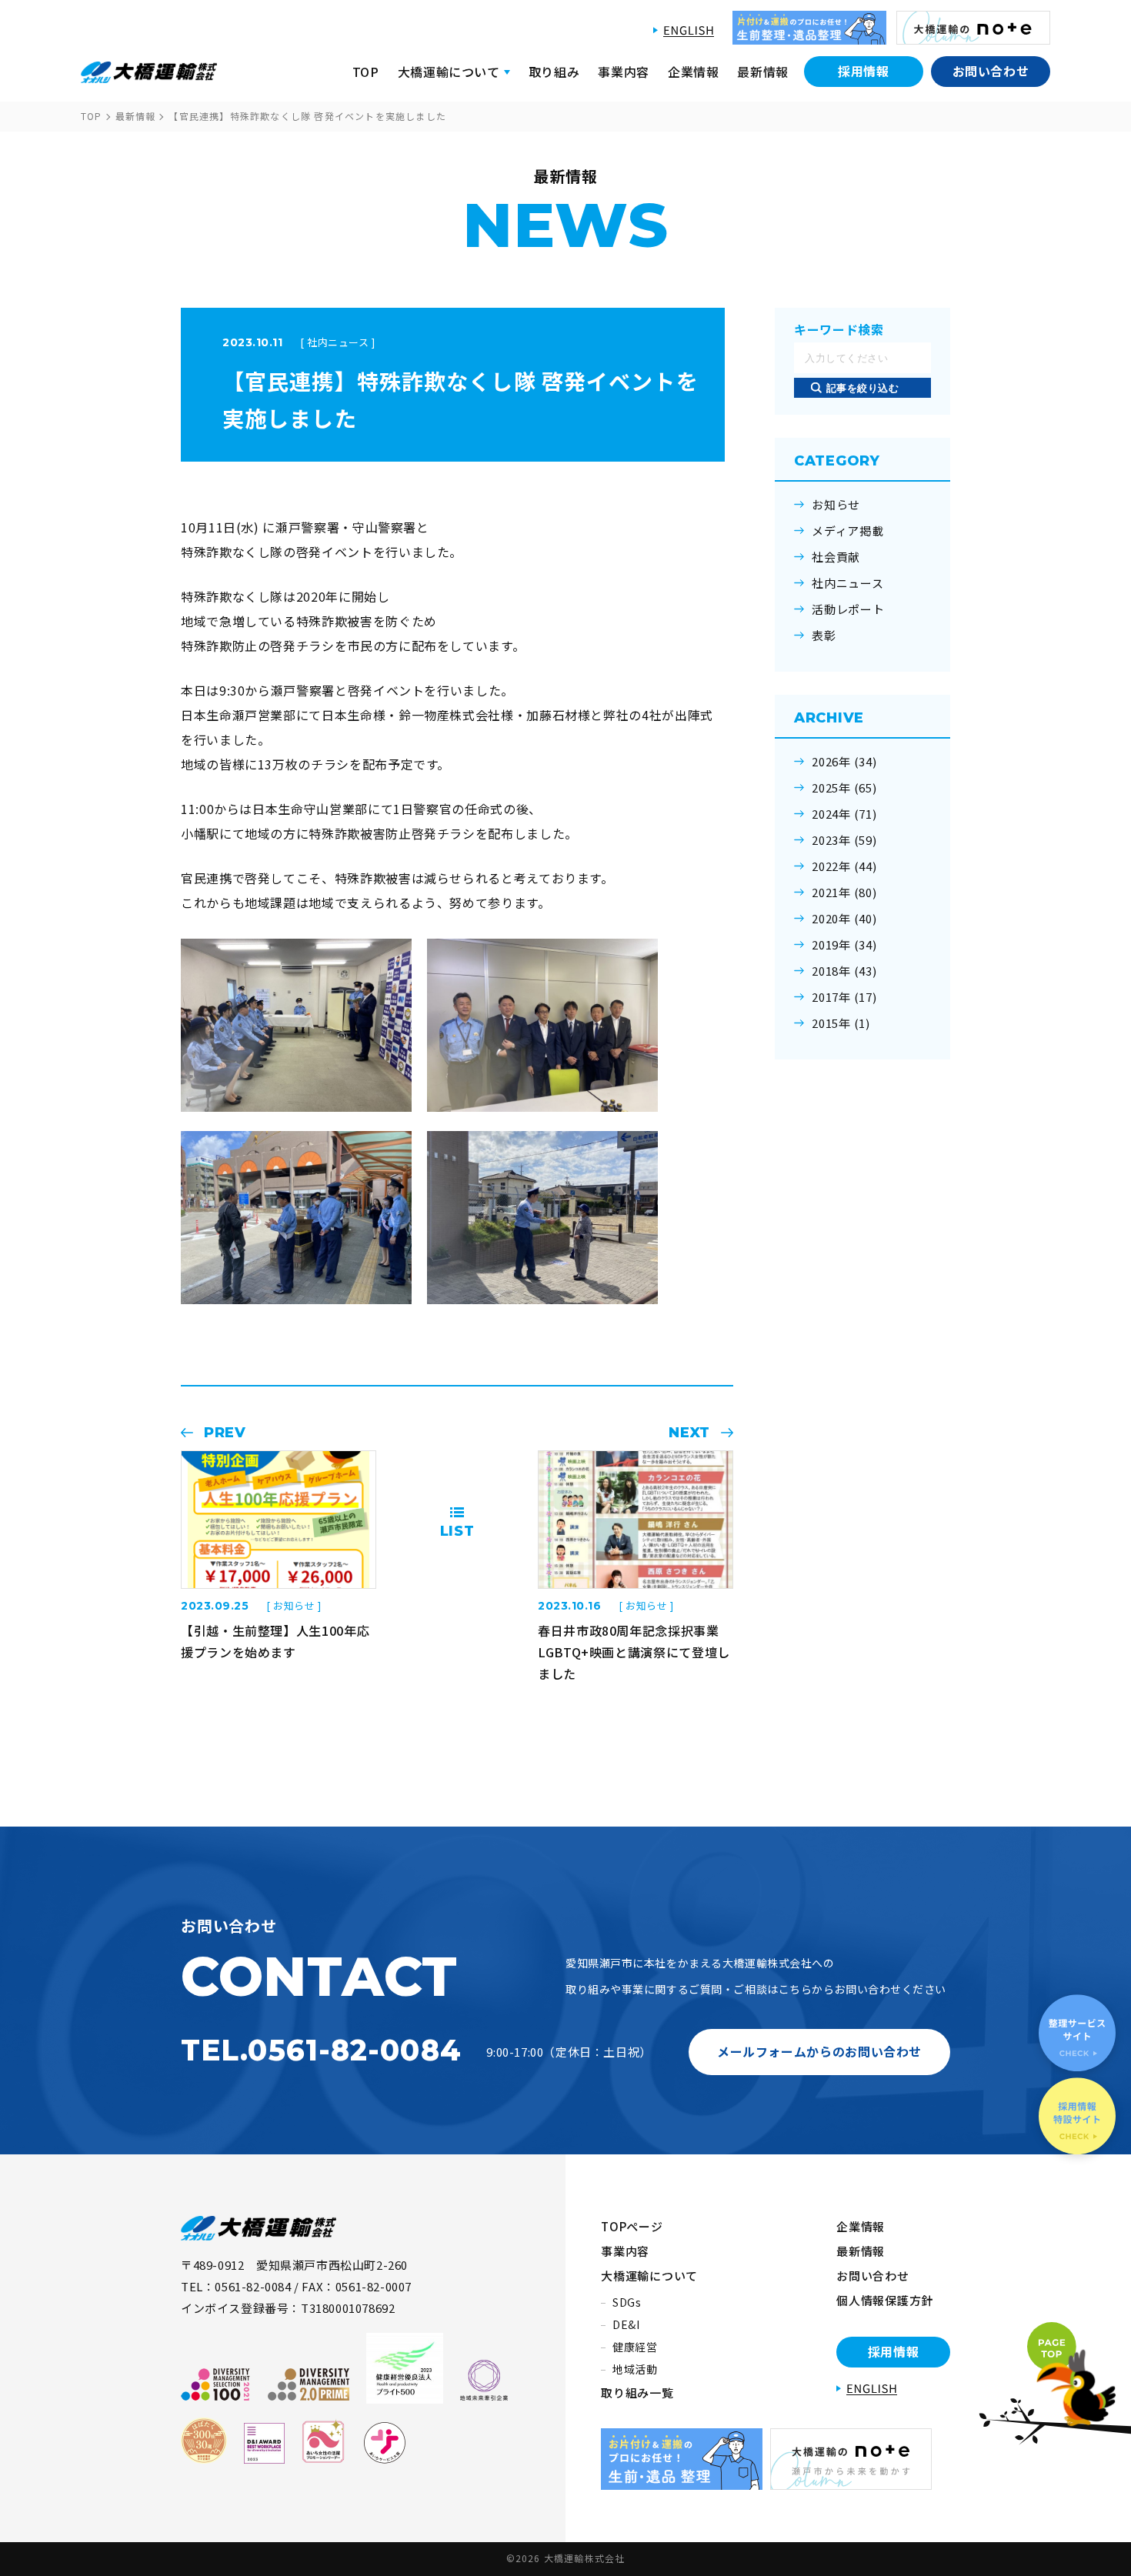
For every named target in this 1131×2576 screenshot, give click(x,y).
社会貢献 (836, 557)
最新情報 (763, 72)
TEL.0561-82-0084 (321, 2050)
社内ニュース (848, 583)
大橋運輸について (649, 2276)
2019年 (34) (844, 945)
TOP (366, 72)
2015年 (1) (841, 1023)
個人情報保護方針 (885, 2300)
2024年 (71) (844, 814)
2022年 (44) (844, 866)
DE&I (626, 2324)
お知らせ (836, 505)
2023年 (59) (844, 840)
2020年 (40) (844, 919)
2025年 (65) (844, 788)
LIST (457, 1531)
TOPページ (632, 2226)
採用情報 (864, 71)
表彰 (824, 636)
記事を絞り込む (863, 388)
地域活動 (635, 2369)
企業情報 (694, 72)
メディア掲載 (848, 531)
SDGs (627, 2302)
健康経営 (635, 2347)
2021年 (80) (844, 893)
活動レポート (848, 609)
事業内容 (624, 72)
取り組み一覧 (637, 2392)
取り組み (554, 72)
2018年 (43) (844, 971)
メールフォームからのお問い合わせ (819, 2051)
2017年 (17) (844, 997)
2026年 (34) (844, 762)
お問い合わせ (991, 71)
